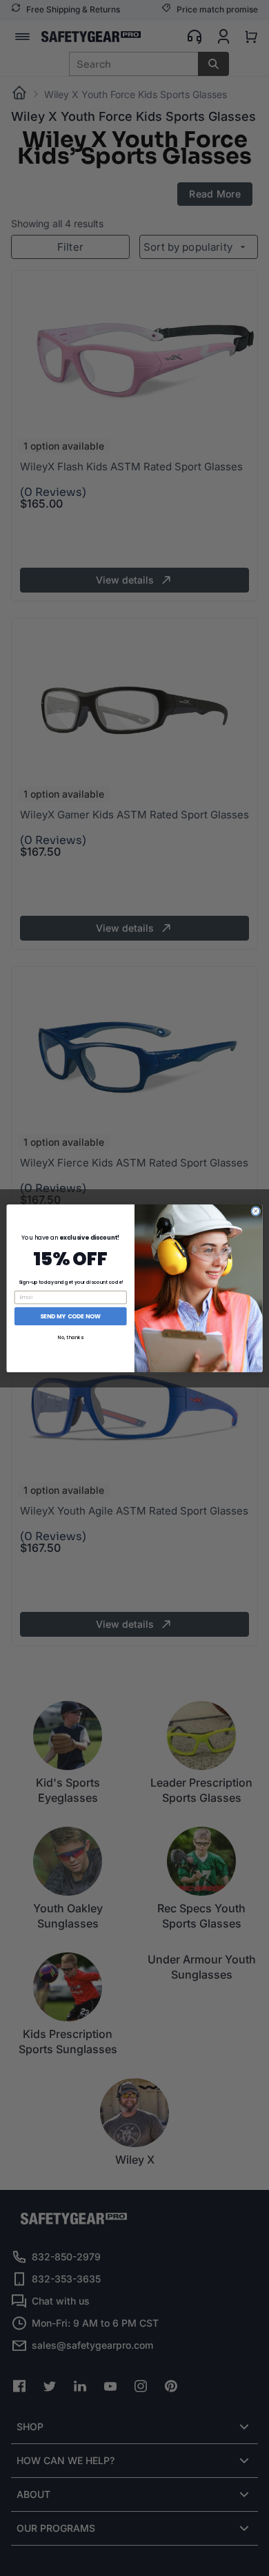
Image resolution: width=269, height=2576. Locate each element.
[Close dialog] (256, 1211)
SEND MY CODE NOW (70, 1316)
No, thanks (71, 1338)
